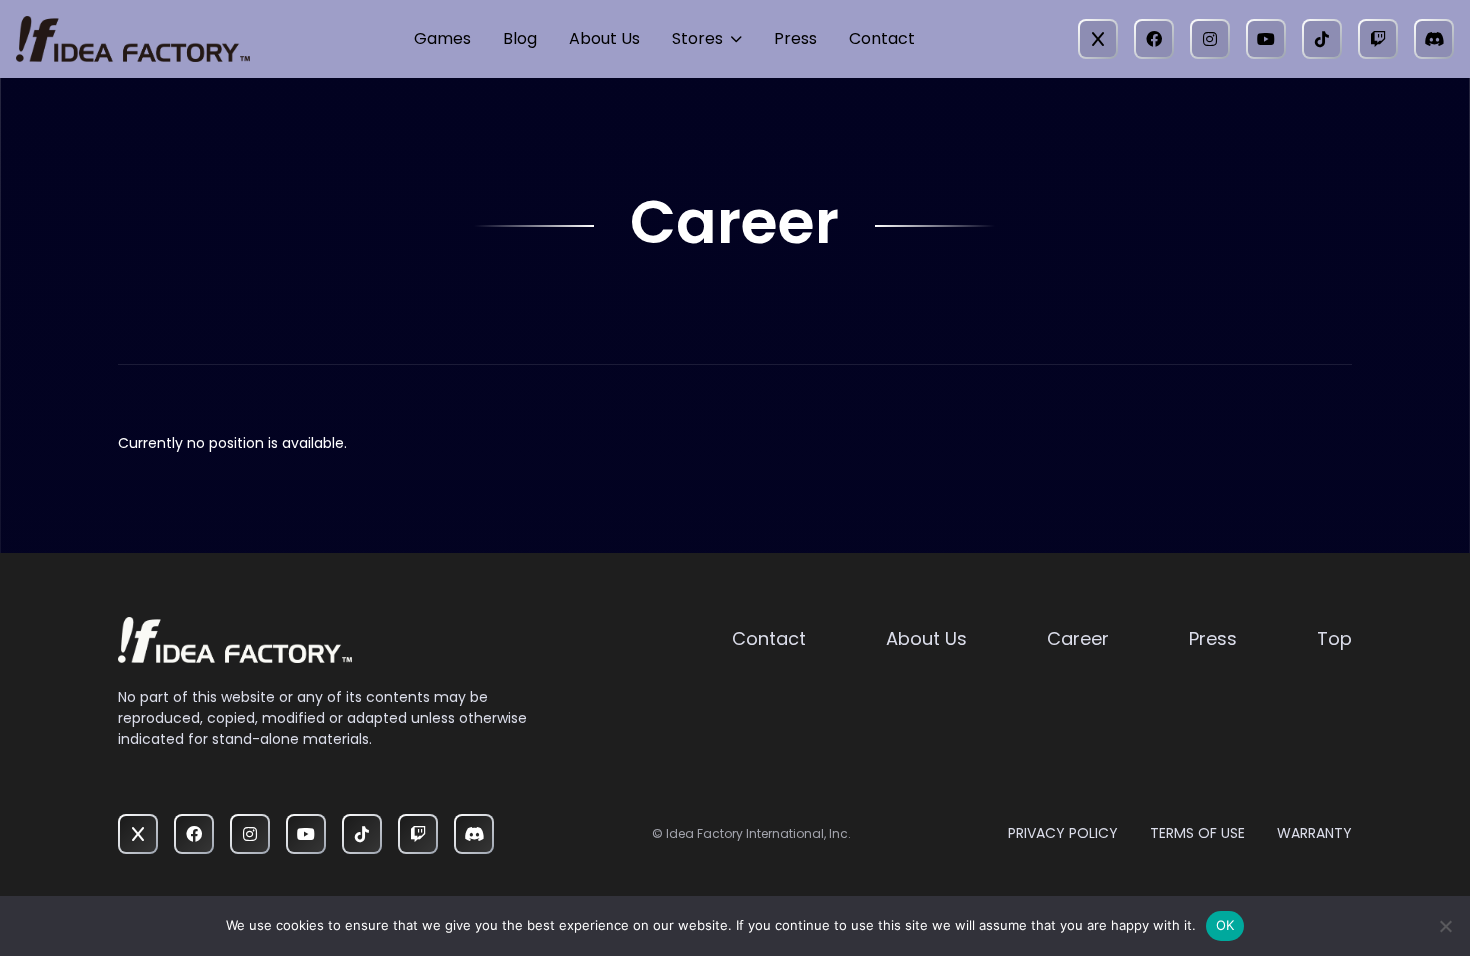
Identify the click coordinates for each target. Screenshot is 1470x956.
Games (442, 38)
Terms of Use (1197, 833)
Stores (697, 38)
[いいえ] (1445, 926)
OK (1225, 925)
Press (795, 38)
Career (1078, 638)
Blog (520, 38)
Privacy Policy (1063, 833)
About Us (604, 38)
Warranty (1314, 833)
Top (1334, 638)
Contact (882, 38)
